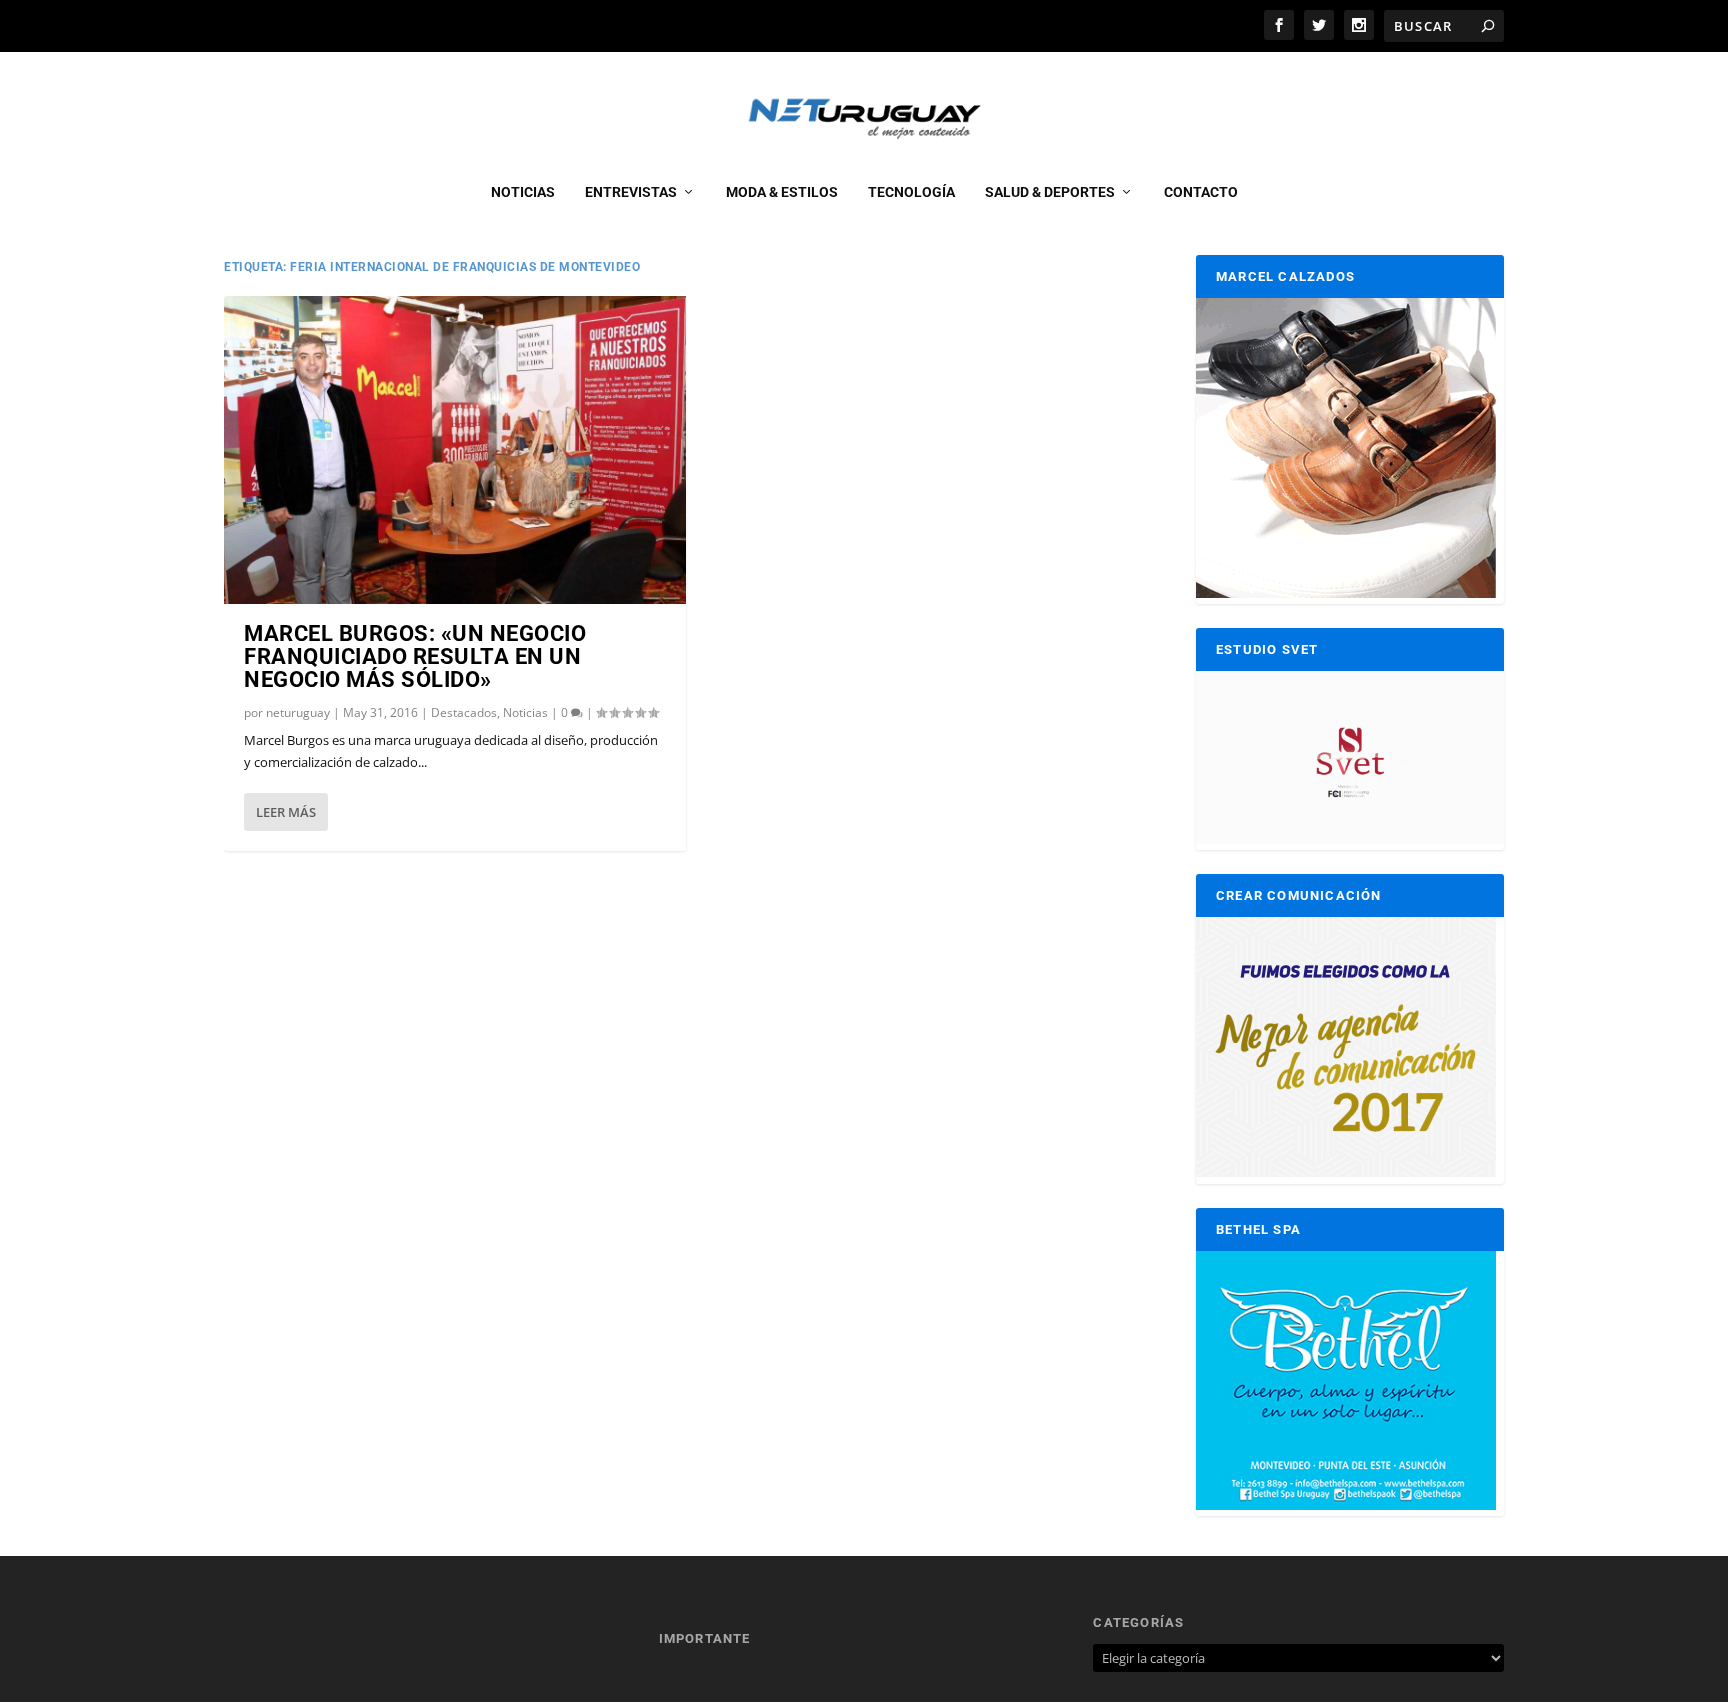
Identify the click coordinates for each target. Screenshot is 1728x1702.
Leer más (286, 812)
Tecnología (911, 192)
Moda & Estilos (782, 192)
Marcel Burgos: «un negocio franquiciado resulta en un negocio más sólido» (415, 656)
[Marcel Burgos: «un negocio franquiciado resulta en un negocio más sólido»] (455, 450)
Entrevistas (631, 192)
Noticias (523, 192)
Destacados (464, 712)
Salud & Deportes (1050, 192)
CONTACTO (1201, 192)
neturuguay (298, 712)
